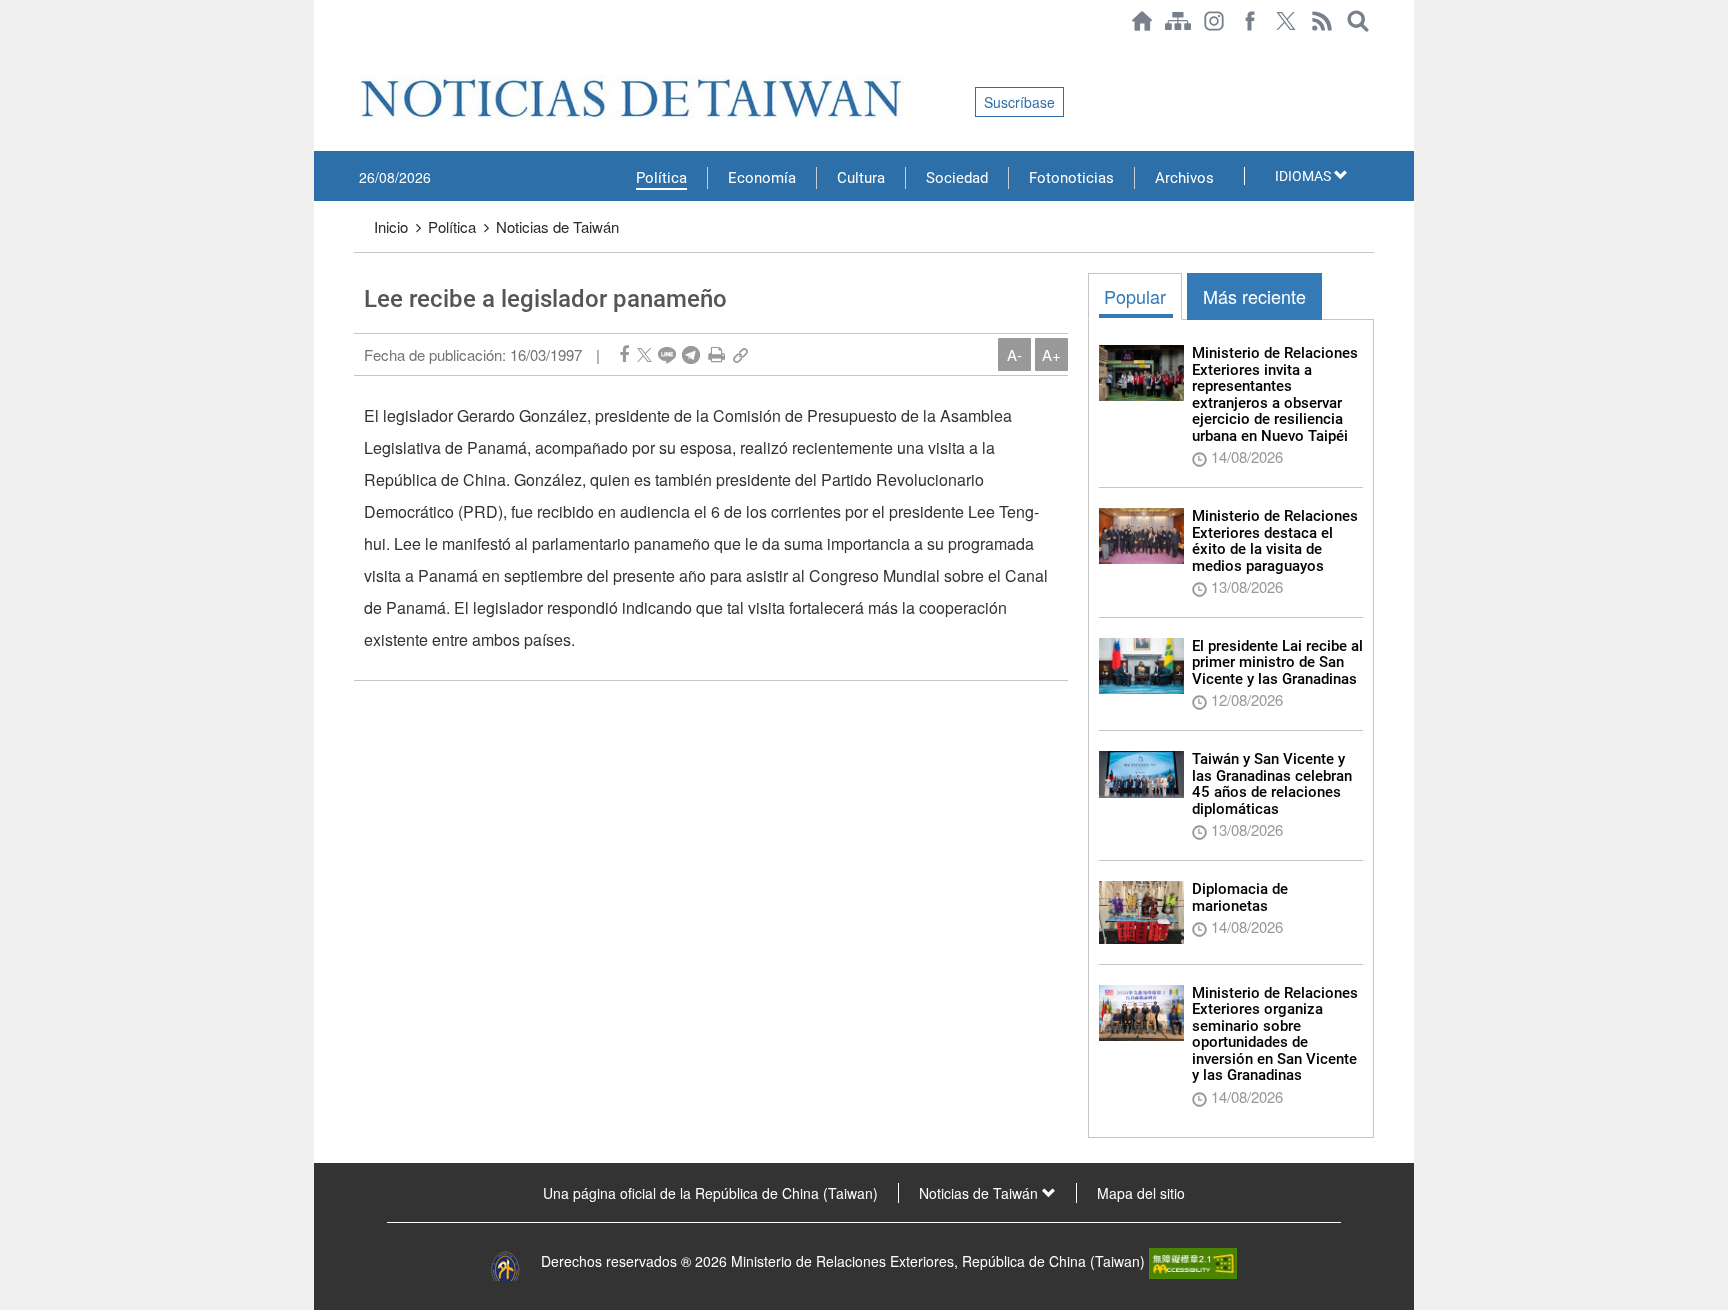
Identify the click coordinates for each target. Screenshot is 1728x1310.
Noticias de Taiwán (557, 226)
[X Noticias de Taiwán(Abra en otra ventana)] (1286, 21)
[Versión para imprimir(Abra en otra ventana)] (716, 354)
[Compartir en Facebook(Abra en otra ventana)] (624, 354)
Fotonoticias (1071, 178)
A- (1014, 354)
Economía (762, 178)
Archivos (1184, 178)
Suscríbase (1019, 102)
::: (360, 52)
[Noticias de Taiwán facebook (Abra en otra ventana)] (1250, 21)
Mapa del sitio (1141, 1193)
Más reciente (1254, 296)
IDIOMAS (1304, 176)
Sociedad (957, 178)
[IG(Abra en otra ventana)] (1214, 21)
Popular (1135, 296)
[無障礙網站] (1193, 1261)
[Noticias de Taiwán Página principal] (1142, 21)
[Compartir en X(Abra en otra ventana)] (644, 354)
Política (661, 178)
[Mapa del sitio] (1178, 21)
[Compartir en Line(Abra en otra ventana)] (667, 354)
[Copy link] (740, 354)
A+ (1051, 354)
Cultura (861, 178)
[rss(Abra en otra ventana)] (1322, 21)
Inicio (391, 226)
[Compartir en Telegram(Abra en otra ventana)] (691, 354)
